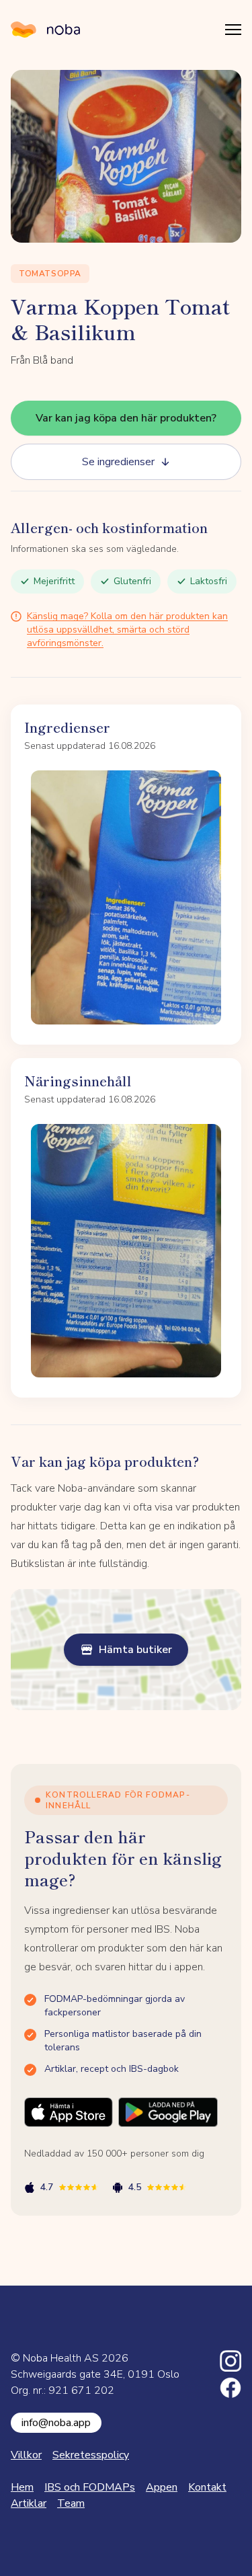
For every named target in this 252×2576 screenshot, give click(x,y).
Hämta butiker (135, 1650)
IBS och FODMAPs (90, 2487)
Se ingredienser (118, 462)
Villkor (26, 2455)
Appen (162, 2487)
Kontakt (207, 2487)
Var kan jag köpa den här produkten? (126, 418)
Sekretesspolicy (91, 2455)
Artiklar (29, 2503)
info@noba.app (56, 2423)
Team (71, 2503)
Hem (22, 2487)
